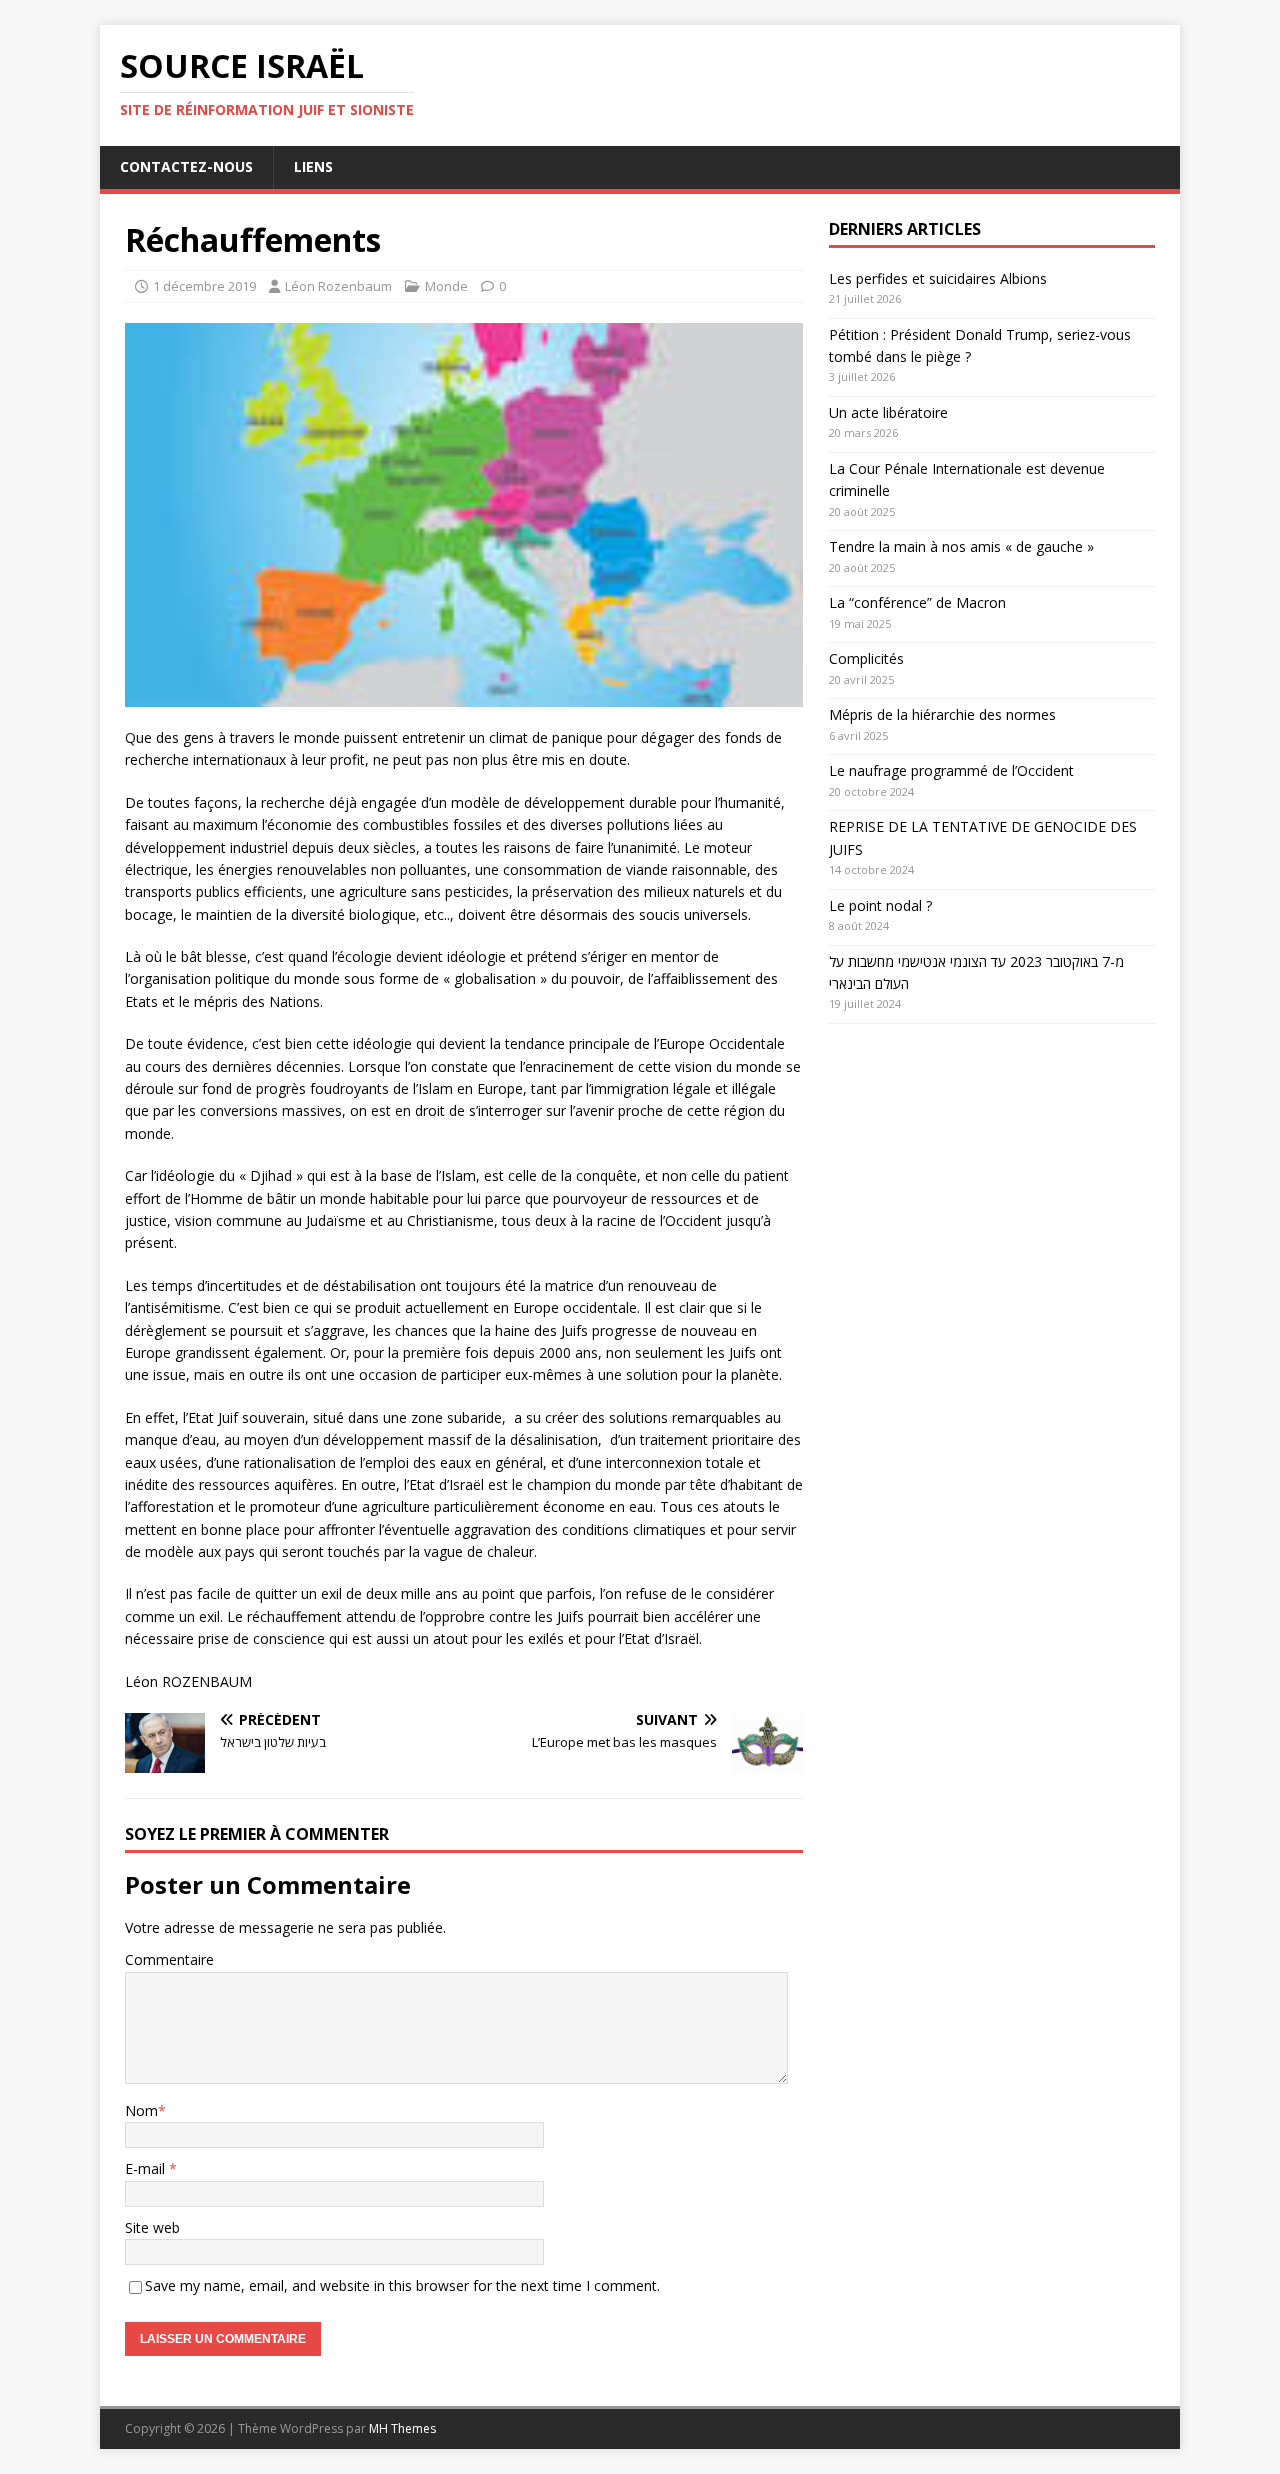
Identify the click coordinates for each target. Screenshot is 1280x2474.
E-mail (147, 2168)
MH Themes (402, 2428)
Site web (152, 2227)
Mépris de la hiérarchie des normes (942, 714)
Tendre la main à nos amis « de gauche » (961, 546)
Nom (141, 2110)
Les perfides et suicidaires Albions (938, 278)
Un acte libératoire (888, 412)
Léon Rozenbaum (338, 286)
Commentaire (169, 1959)
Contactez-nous (186, 166)
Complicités (866, 658)
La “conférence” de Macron (917, 602)
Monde (446, 286)
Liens (313, 166)
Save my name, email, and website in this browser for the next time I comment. (402, 2285)
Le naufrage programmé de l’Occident (951, 770)
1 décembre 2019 (204, 286)
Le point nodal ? (880, 905)
